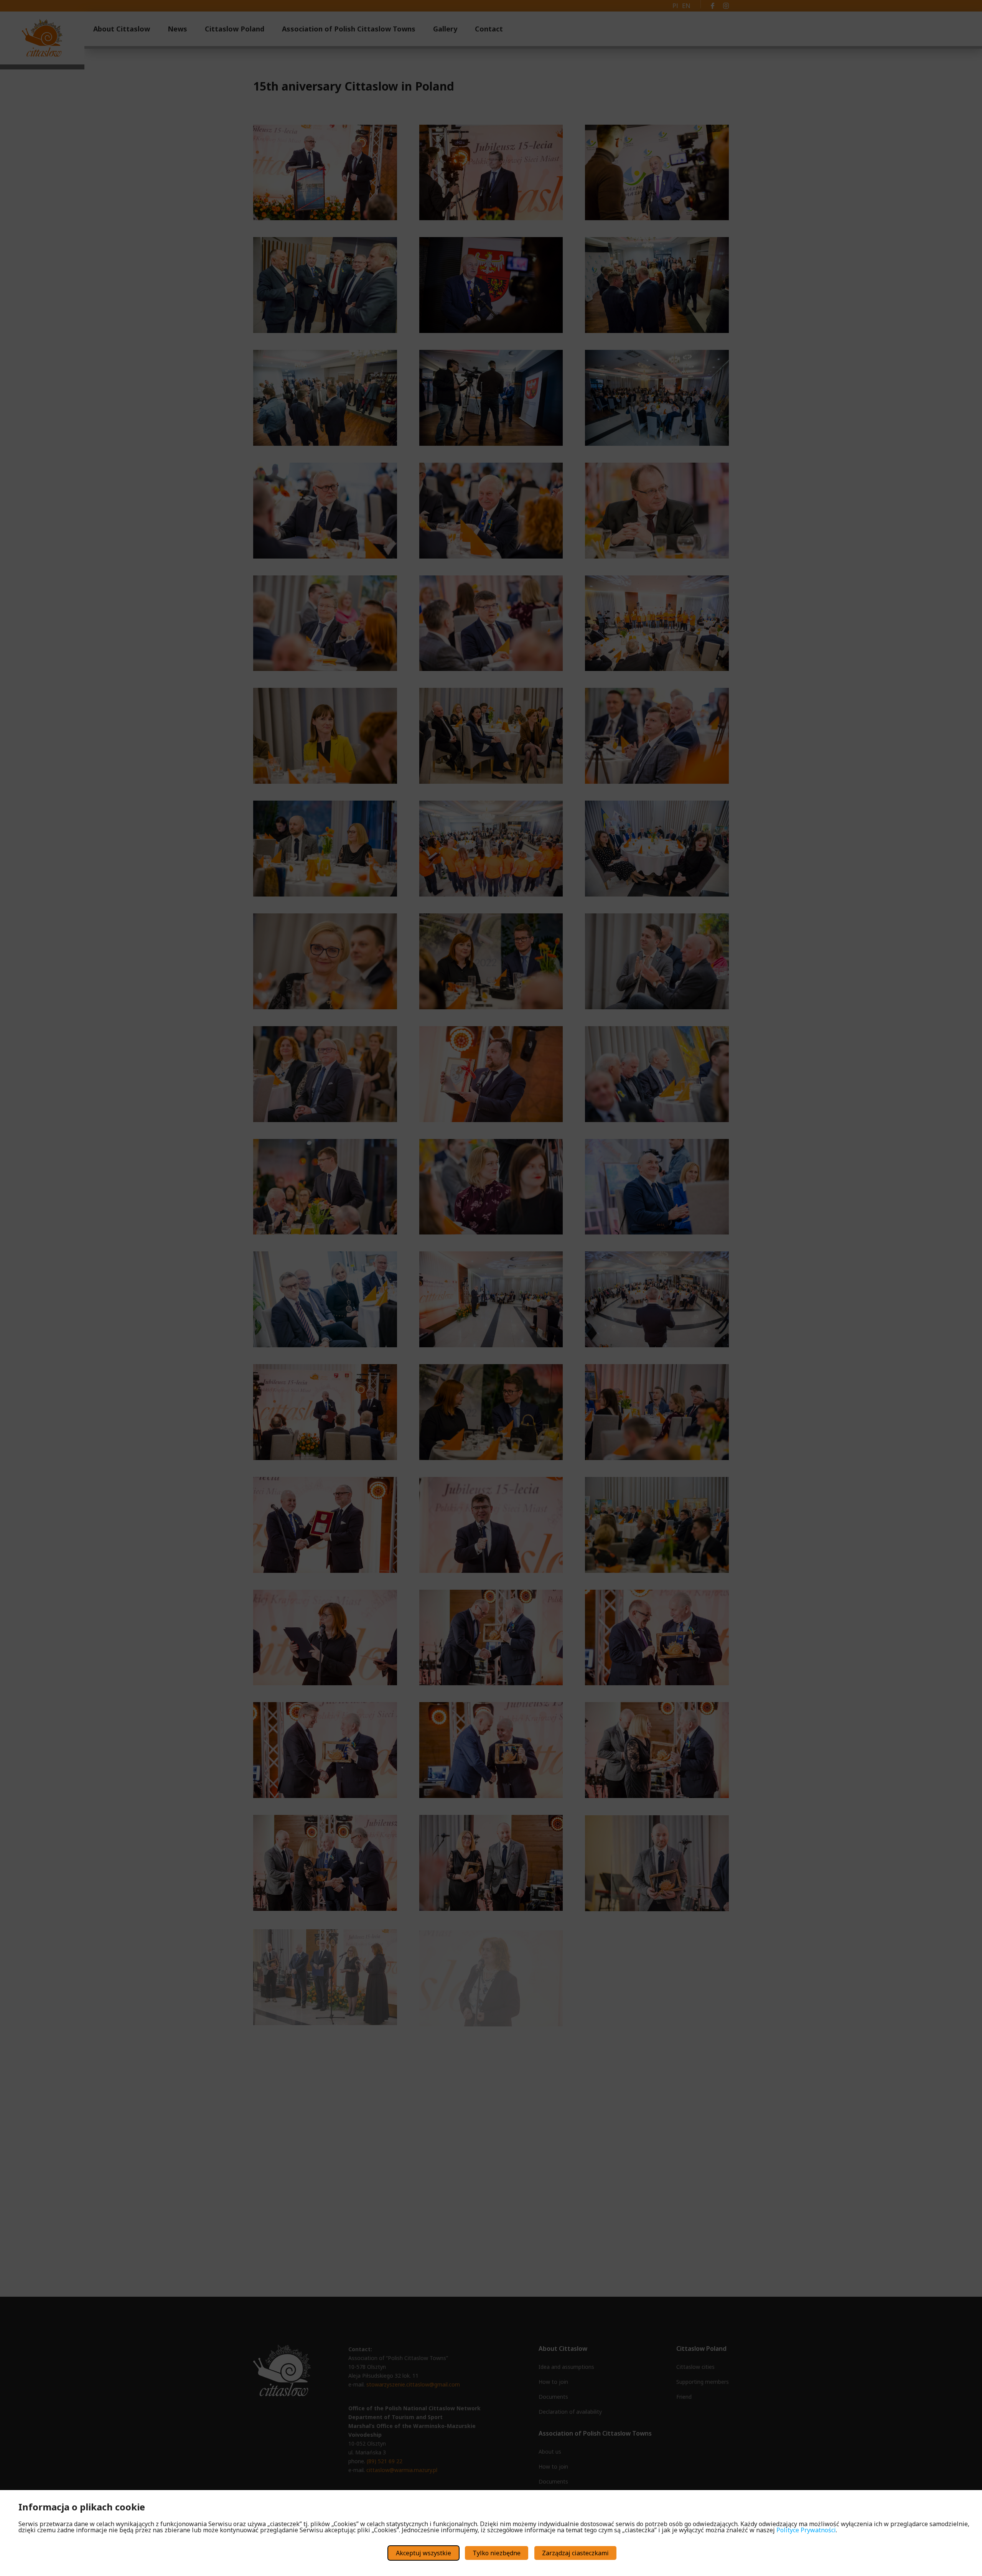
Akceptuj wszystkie (423, 2553)
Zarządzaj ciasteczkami (575, 2553)
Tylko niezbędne (497, 2553)
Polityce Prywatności (806, 2530)
